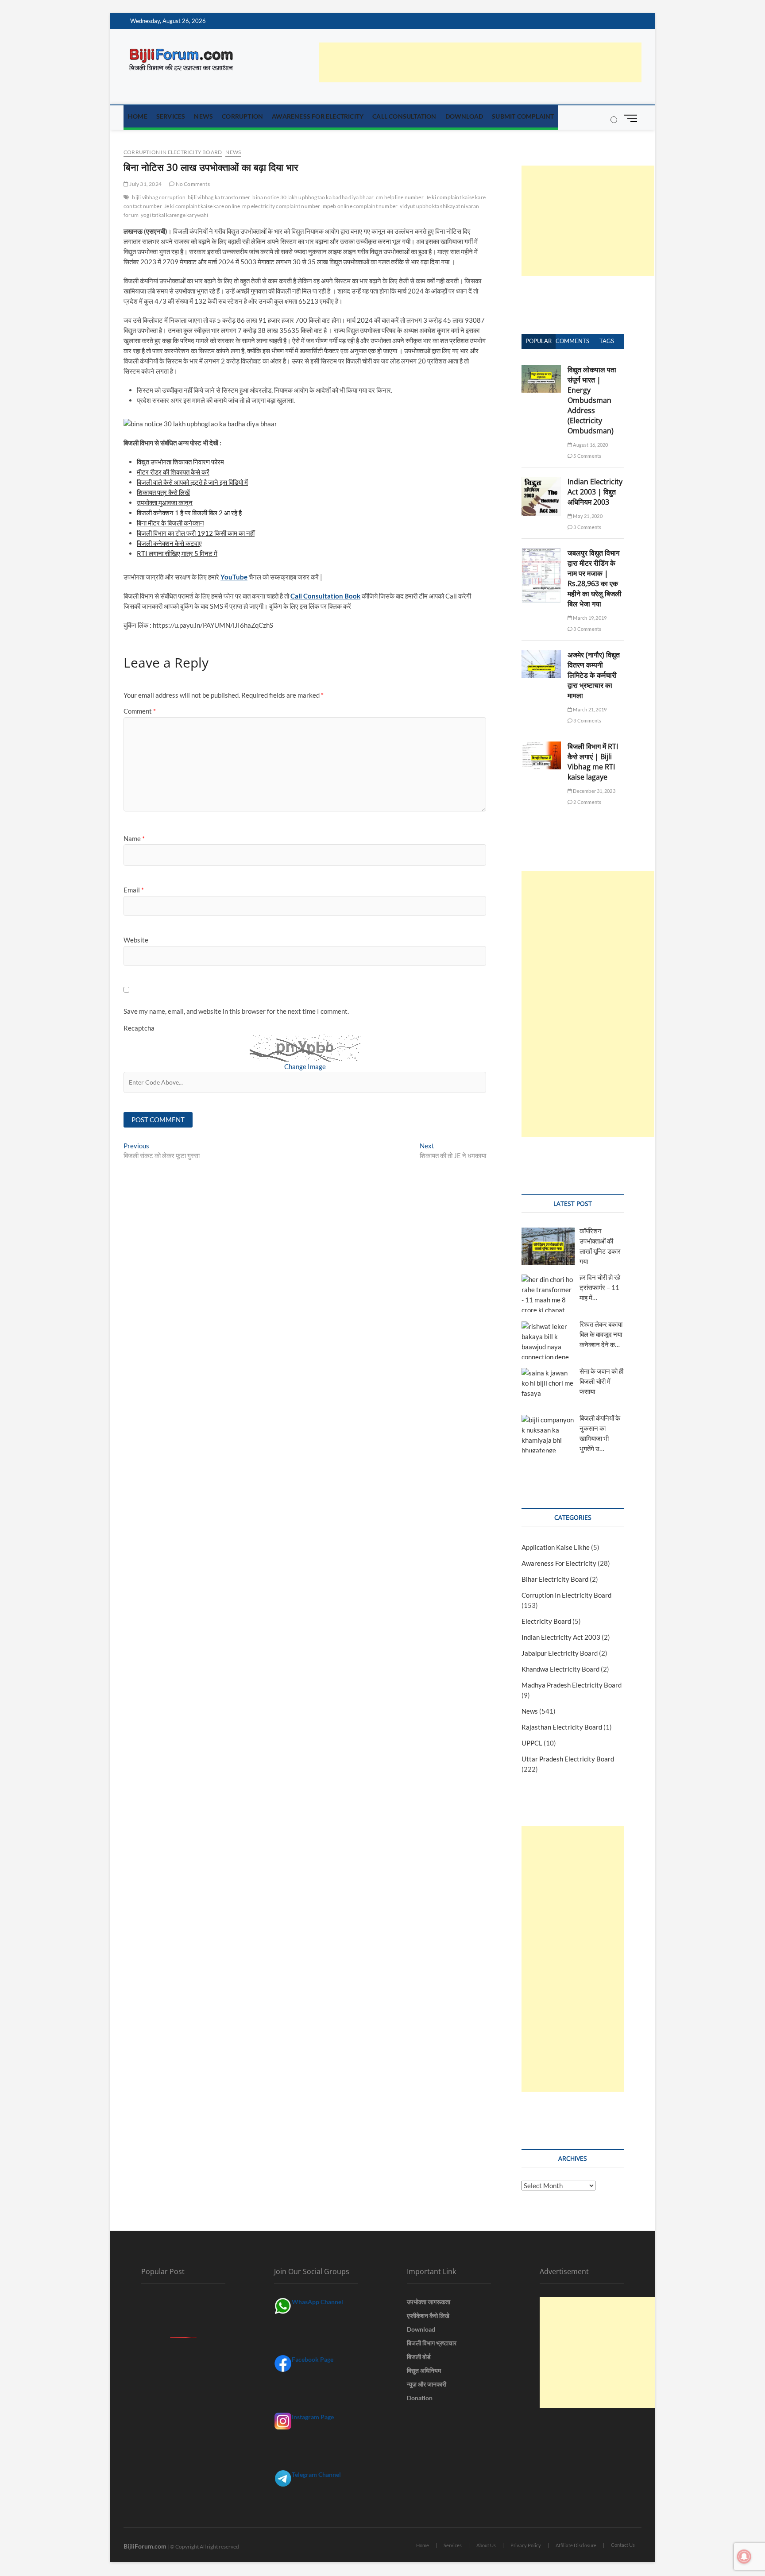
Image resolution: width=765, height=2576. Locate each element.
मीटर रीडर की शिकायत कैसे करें (173, 472)
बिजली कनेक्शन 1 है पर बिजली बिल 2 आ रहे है (189, 513)
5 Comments (587, 456)
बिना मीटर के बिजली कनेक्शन (170, 523)
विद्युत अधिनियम (424, 2370)
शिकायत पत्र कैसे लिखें (163, 492)
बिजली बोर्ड (419, 2357)
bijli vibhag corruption (159, 197)
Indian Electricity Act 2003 (561, 1637)
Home (138, 116)
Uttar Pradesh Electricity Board (568, 1759)
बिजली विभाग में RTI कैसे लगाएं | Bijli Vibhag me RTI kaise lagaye (593, 762)
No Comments (192, 184)
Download (464, 116)
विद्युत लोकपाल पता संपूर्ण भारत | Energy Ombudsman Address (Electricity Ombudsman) (592, 400)
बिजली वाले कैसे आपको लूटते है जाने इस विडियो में (192, 482)
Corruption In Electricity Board (173, 152)
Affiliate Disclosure (576, 2545)
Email (134, 890)
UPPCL (532, 1743)
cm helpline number (400, 197)
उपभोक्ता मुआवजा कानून (165, 502)
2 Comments (587, 802)
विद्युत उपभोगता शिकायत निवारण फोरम (180, 462)
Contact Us (623, 2545)
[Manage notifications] (744, 2557)
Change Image (305, 1066)
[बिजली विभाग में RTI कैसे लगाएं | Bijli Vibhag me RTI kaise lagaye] (541, 746)
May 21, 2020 (587, 516)
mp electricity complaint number (281, 206)
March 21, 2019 (589, 709)
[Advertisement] (480, 62)
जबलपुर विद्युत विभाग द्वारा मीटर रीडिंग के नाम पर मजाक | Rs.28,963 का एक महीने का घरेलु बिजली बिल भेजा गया (595, 578)
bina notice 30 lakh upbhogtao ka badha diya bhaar (313, 197)
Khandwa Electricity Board (560, 1669)
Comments (572, 341)
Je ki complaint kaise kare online (202, 206)
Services (171, 116)
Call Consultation (404, 116)
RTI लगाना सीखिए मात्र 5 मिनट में (177, 553)
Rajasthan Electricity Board (562, 1727)
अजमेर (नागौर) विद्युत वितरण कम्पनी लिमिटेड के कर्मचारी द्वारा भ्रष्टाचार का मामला (594, 675)
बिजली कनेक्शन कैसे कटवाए (169, 543)
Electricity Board (546, 1621)
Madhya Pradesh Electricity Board (572, 1685)
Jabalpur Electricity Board (560, 1653)
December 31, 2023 (594, 791)
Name (134, 838)
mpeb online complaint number (360, 206)
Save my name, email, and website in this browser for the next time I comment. (236, 1011)
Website (136, 940)
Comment (140, 711)
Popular (539, 341)
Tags (607, 341)
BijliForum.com (145, 2546)
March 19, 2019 (589, 618)
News (203, 116)
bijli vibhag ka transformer (219, 197)
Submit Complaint (523, 116)
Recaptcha (139, 1028)
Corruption (242, 116)
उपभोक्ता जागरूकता (429, 2302)
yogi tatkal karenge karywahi (175, 215)
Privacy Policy (526, 2545)
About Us (486, 2545)
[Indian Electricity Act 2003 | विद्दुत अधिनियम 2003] (541, 482)
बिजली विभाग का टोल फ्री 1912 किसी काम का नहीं (196, 533)
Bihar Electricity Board (555, 1579)
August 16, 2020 (590, 445)
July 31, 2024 (145, 184)
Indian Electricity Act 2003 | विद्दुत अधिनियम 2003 (595, 492)
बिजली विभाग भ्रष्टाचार (432, 2343)
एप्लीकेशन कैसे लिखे (428, 2315)
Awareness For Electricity (318, 116)
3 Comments (587, 527)
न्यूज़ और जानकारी (427, 2384)
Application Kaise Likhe (556, 1547)
